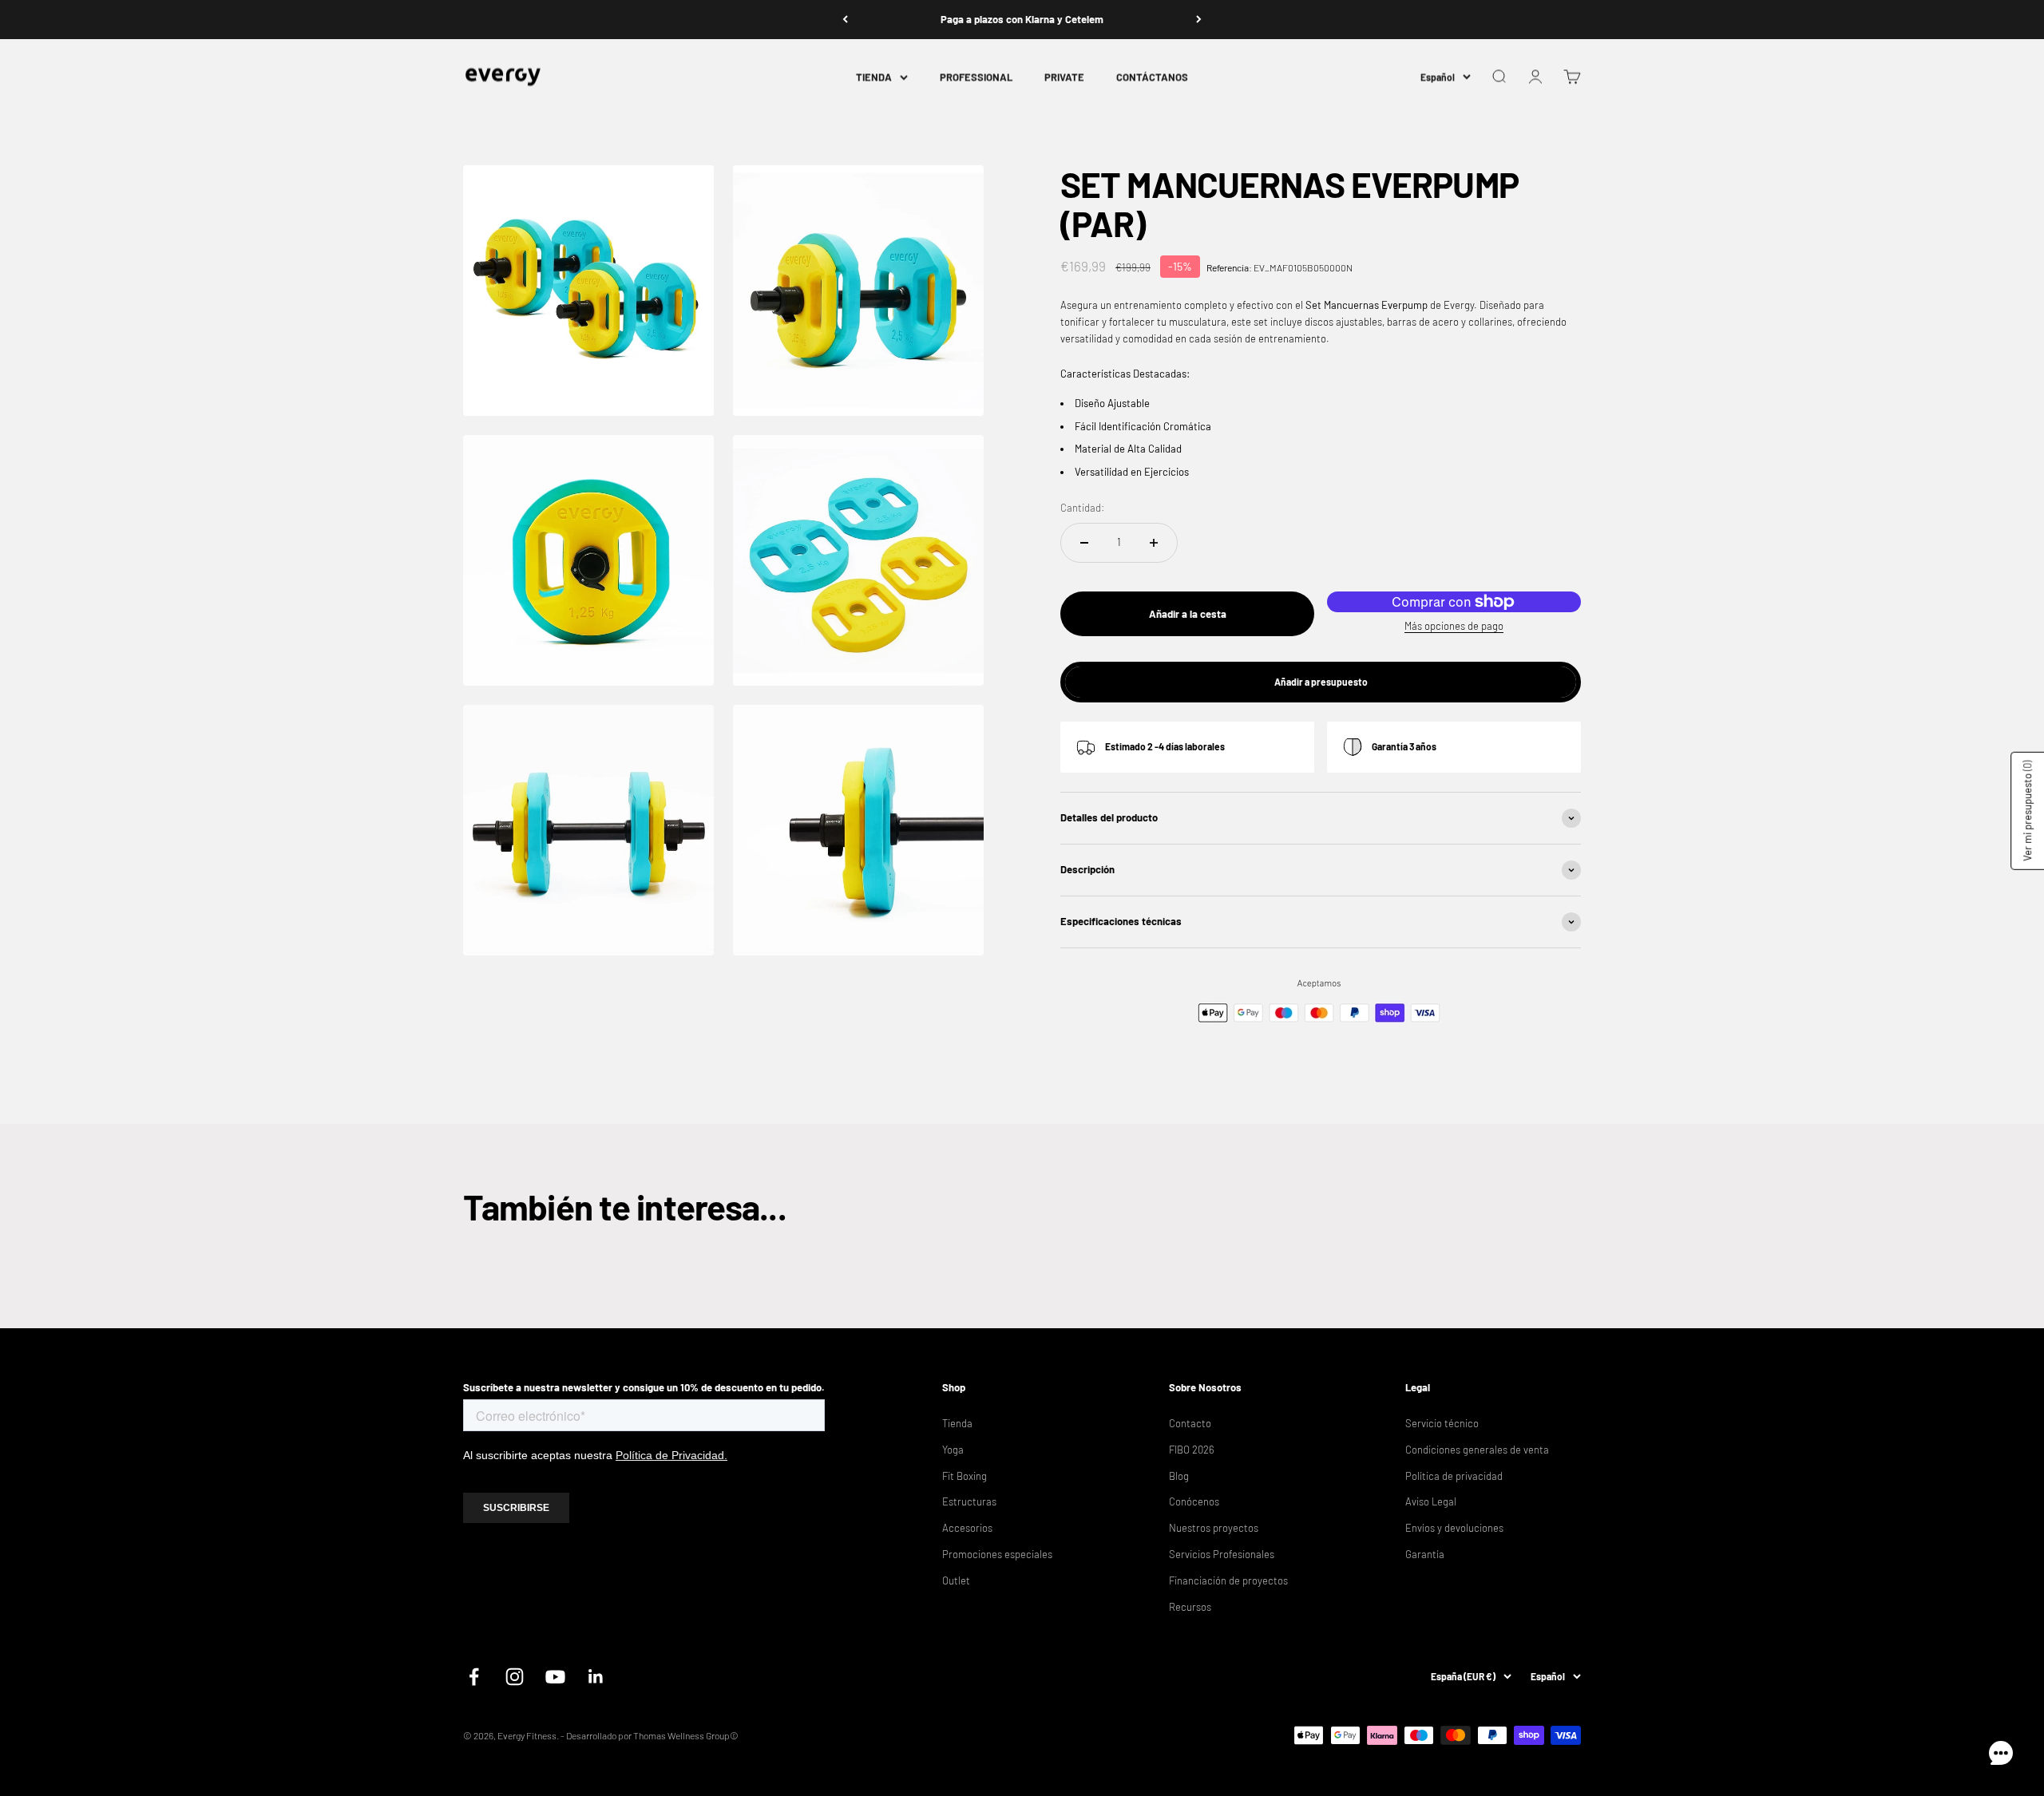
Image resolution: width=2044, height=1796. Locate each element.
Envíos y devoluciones (1454, 1528)
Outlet (956, 1580)
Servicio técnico (1442, 1423)
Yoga (953, 1450)
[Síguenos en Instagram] (515, 1677)
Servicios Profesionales (1222, 1554)
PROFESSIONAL (976, 77)
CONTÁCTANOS (1152, 77)
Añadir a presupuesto (1321, 682)
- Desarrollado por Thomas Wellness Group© (650, 1735)
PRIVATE (1064, 77)
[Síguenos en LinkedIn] (596, 1677)
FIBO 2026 (1192, 1450)
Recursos (1190, 1607)
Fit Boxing (965, 1476)
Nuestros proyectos (1214, 1528)
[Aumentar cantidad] (1154, 543)
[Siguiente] (1199, 20)
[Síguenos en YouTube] (555, 1677)
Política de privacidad (1454, 1476)
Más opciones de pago (1454, 626)
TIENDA (874, 77)
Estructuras (969, 1501)
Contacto (1190, 1423)
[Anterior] (845, 20)
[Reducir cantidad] (1084, 543)
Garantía (1425, 1554)
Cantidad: (1082, 508)
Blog (1179, 1476)
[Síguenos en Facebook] (474, 1677)
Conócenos (1194, 1501)
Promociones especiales (997, 1554)
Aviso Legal (1431, 1501)
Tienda (957, 1423)
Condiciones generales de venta (1477, 1450)
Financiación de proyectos (1228, 1580)
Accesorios (967, 1528)
